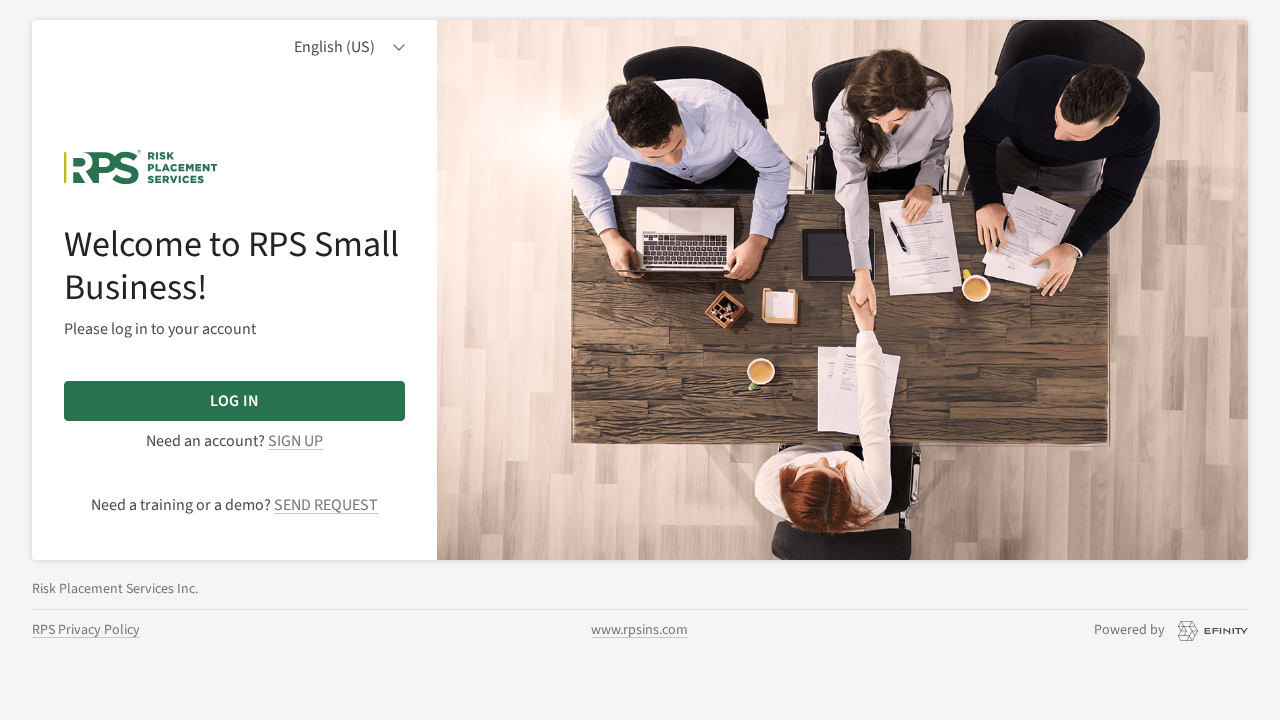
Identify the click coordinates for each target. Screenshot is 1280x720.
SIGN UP (295, 441)
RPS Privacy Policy (86, 630)
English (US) (334, 47)
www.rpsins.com (639, 630)
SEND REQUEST (326, 505)
